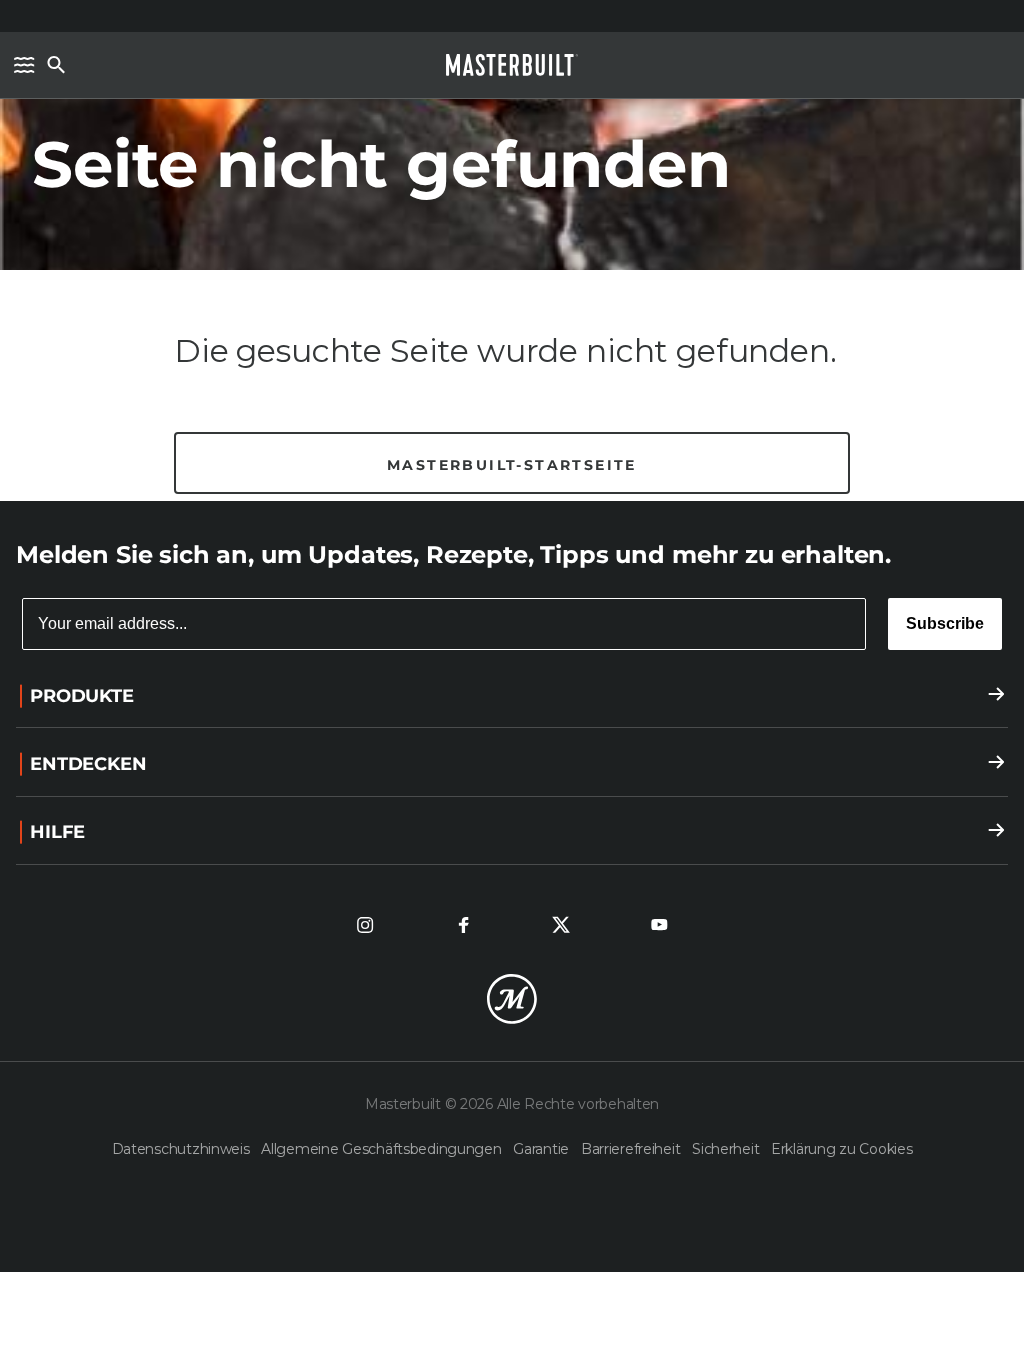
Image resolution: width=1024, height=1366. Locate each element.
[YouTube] (659, 925)
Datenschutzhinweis (183, 1149)
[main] (512, 250)
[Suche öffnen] (56, 65)
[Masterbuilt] (512, 65)
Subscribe (945, 623)
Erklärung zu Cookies (841, 1149)
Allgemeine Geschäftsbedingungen (383, 1149)
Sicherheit (727, 1149)
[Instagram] (365, 925)
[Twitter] (561, 925)
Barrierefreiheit (632, 1149)
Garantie (542, 1149)
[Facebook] (463, 925)
